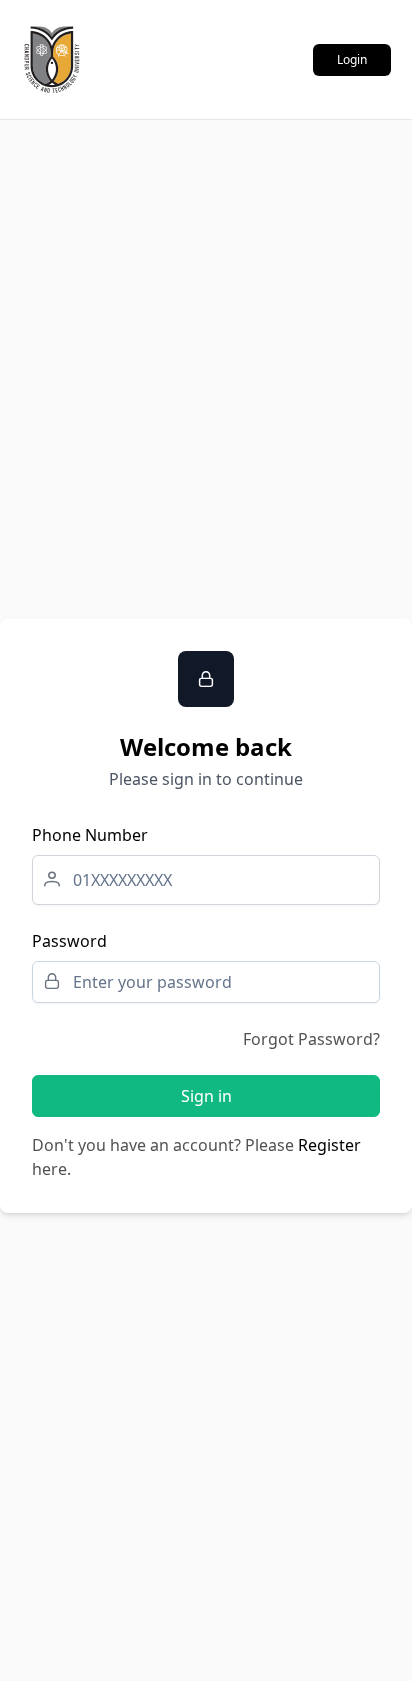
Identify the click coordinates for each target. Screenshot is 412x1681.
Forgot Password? (311, 1039)
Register (329, 1145)
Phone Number (90, 835)
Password (69, 941)
